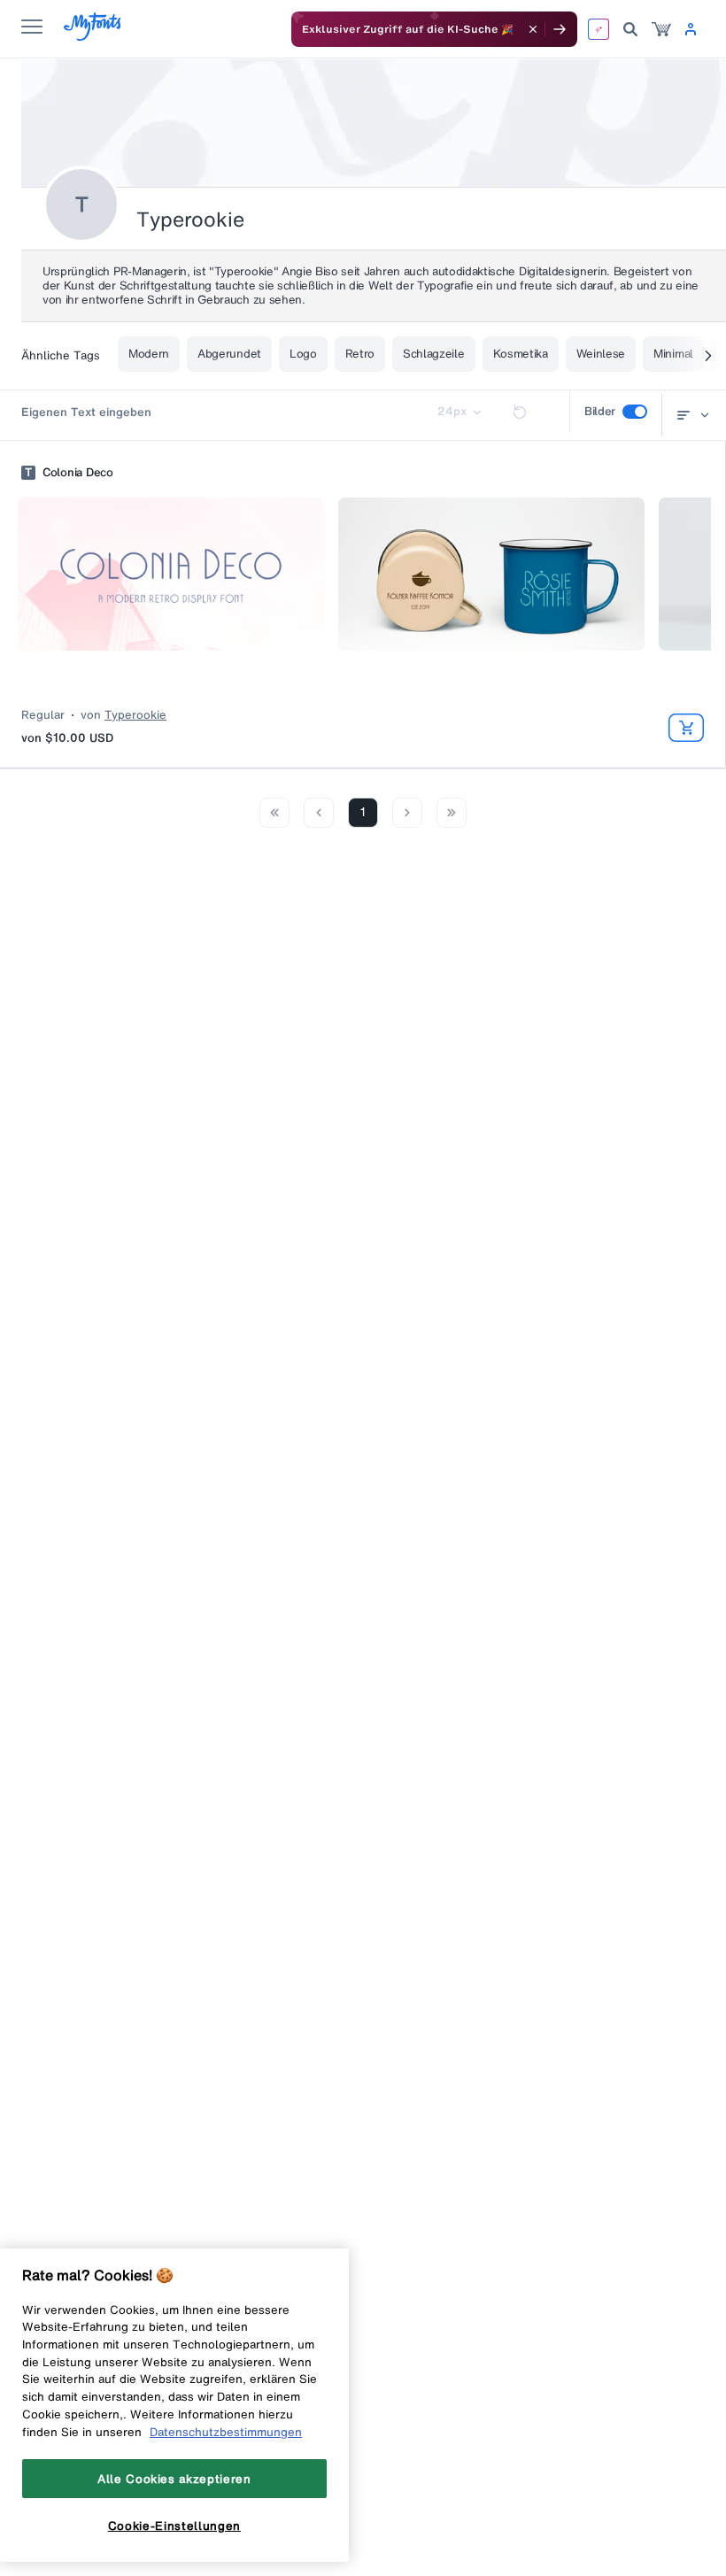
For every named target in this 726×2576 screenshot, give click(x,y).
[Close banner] (533, 29)
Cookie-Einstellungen (174, 2526)
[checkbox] (635, 412)
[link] (661, 29)
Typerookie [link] (135, 715)
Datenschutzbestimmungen (226, 2432)
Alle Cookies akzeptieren (174, 2479)
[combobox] (690, 415)
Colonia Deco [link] (78, 473)
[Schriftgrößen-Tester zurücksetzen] (520, 412)
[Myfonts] (93, 36)
